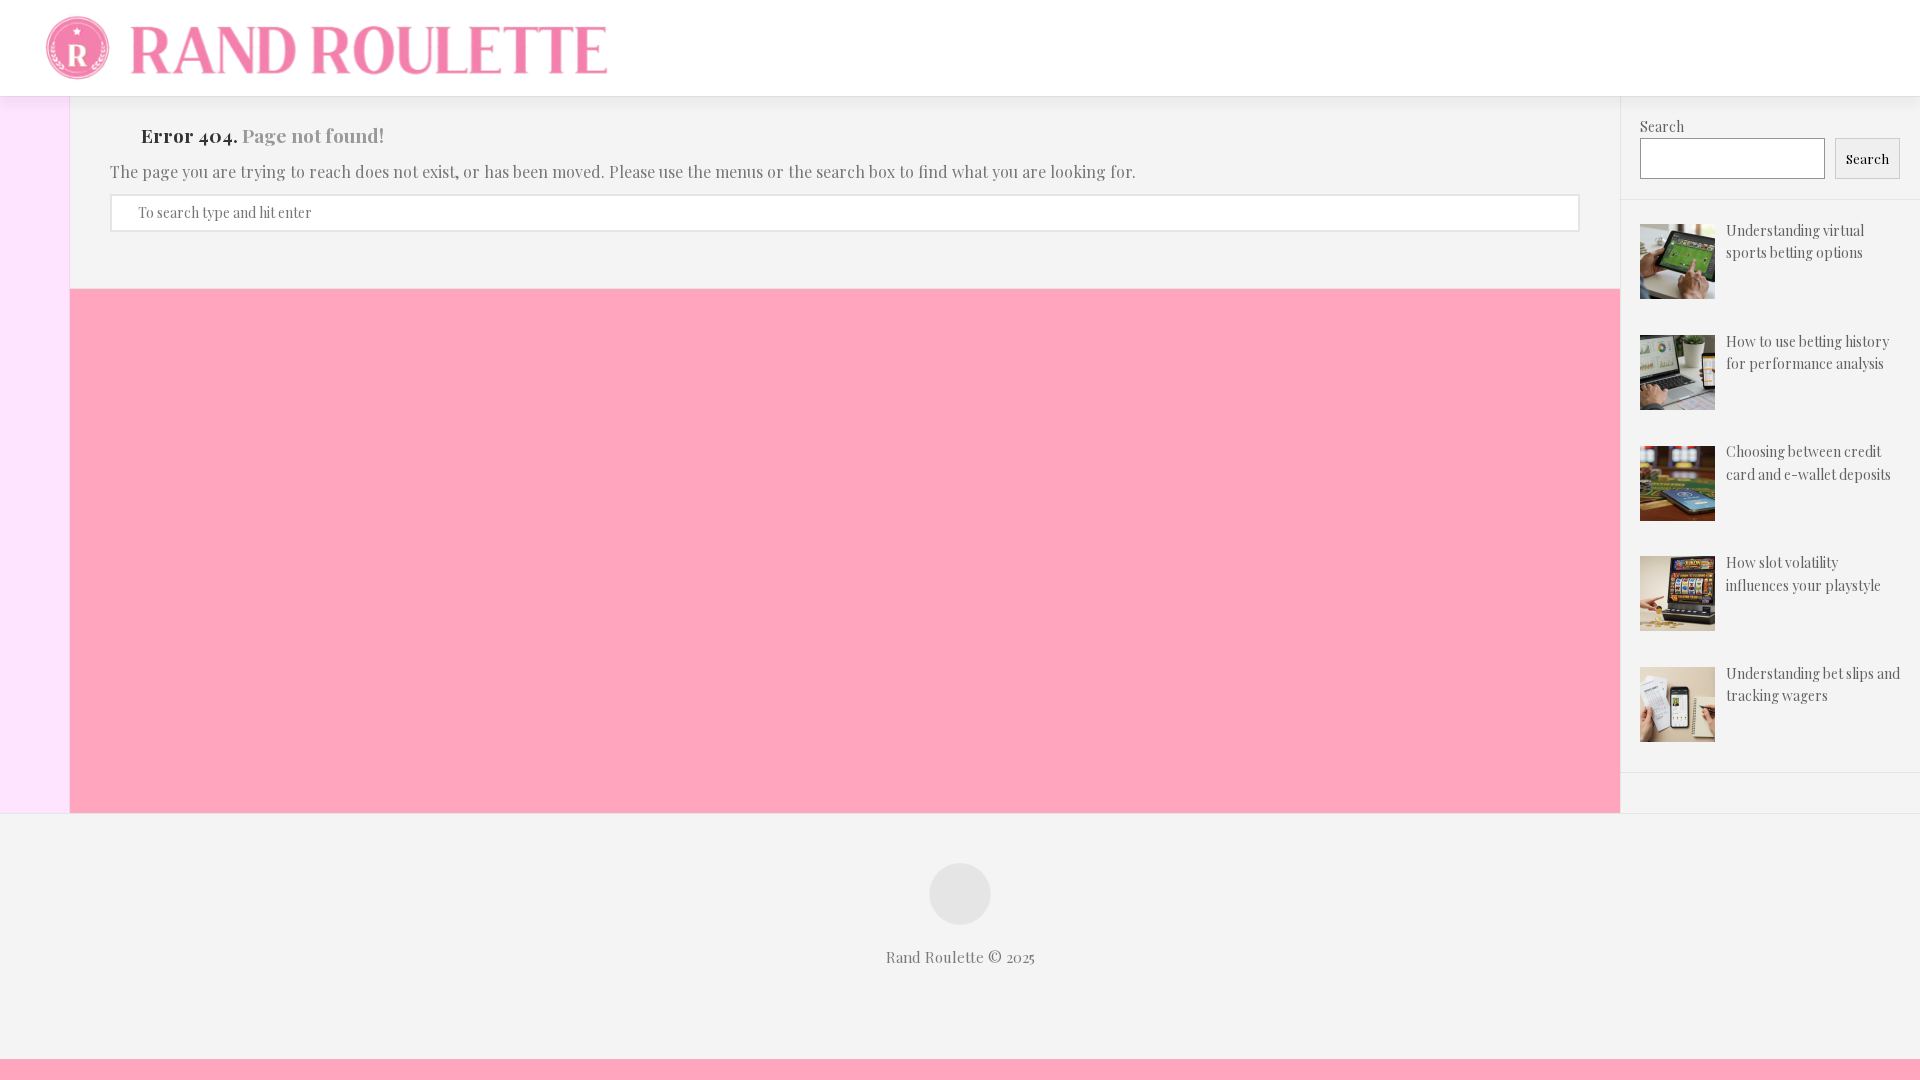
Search (1662, 126)
